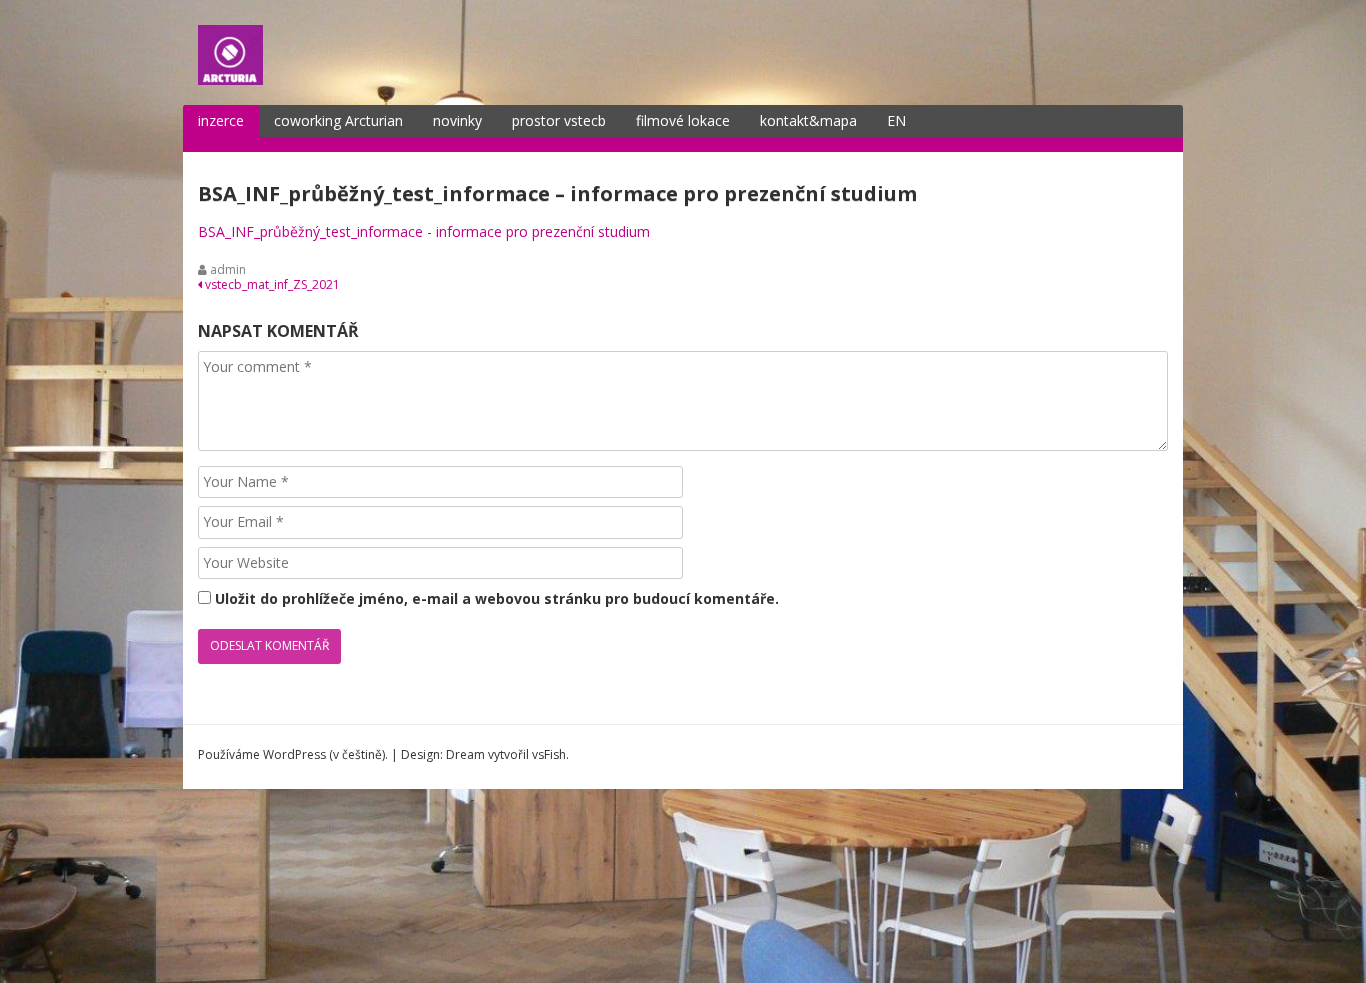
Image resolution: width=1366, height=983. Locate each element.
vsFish (549, 754)
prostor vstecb (559, 120)
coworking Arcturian (338, 120)
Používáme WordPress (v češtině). (293, 754)
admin (228, 269)
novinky (457, 120)
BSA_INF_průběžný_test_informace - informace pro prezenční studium (424, 231)
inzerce (221, 120)
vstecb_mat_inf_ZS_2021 (271, 284)
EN (896, 120)
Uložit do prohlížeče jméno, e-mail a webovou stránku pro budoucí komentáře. (497, 598)
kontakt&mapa (808, 120)
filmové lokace (683, 120)
